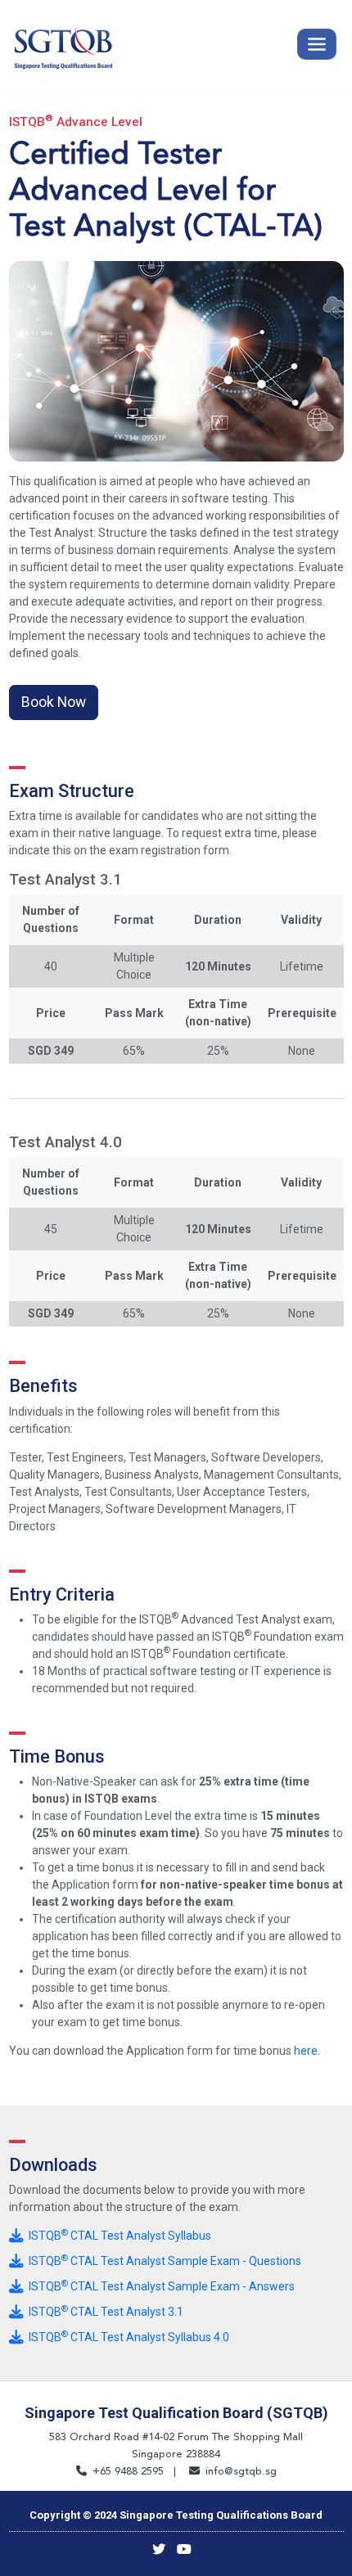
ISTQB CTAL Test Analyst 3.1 (104, 2312)
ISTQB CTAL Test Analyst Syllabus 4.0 (126, 2337)
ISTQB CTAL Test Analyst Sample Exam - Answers (159, 2286)
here (306, 2051)
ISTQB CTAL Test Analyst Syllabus (117, 2236)
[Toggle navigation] (317, 44)
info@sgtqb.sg (241, 2471)
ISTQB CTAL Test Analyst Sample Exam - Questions (162, 2261)
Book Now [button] (54, 702)
